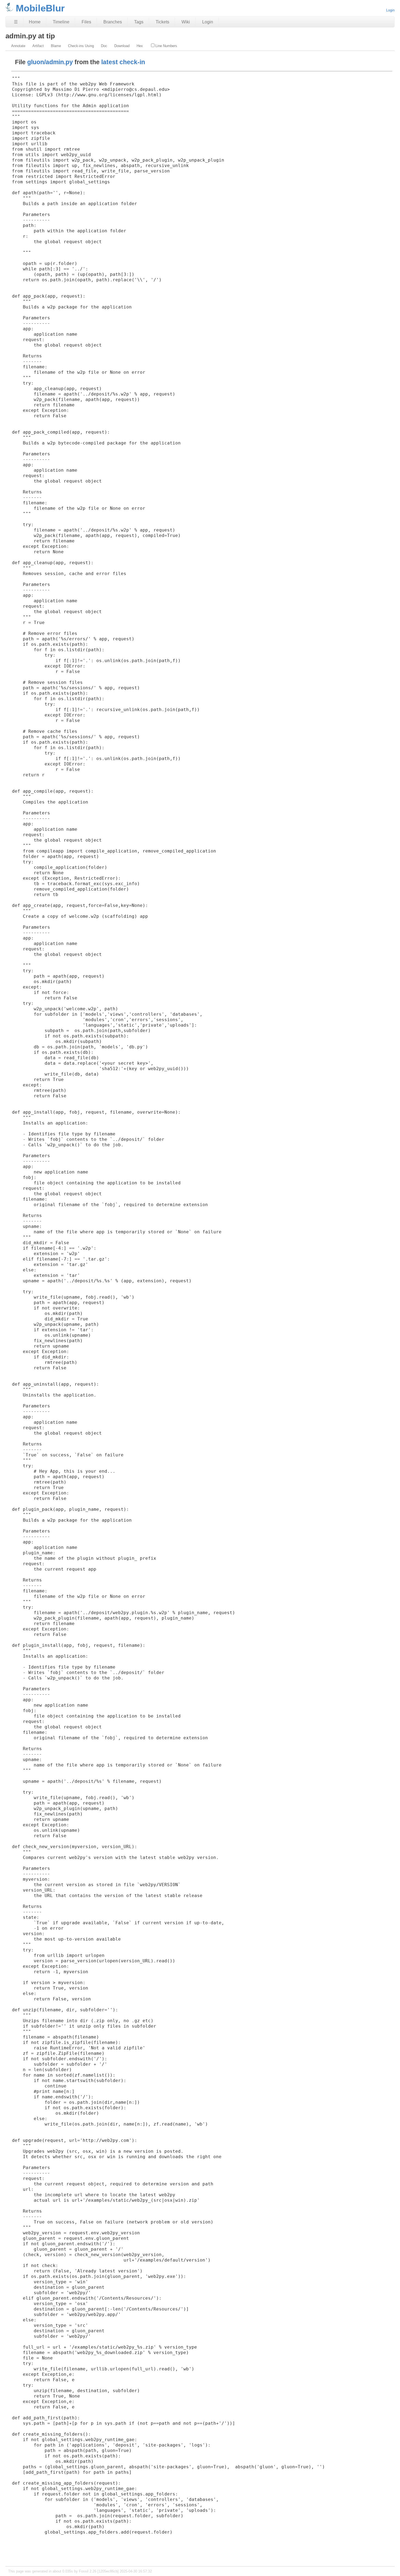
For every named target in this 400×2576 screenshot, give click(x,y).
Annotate (18, 46)
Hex (140, 46)
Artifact (38, 46)
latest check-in (123, 62)
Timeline (61, 22)
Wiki (186, 22)
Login (390, 10)
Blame (56, 46)
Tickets (162, 22)
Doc (104, 46)
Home (35, 22)
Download (122, 46)
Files (86, 22)
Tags (139, 22)
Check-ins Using (81, 46)
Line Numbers (166, 46)
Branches (113, 22)
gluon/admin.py (50, 62)
